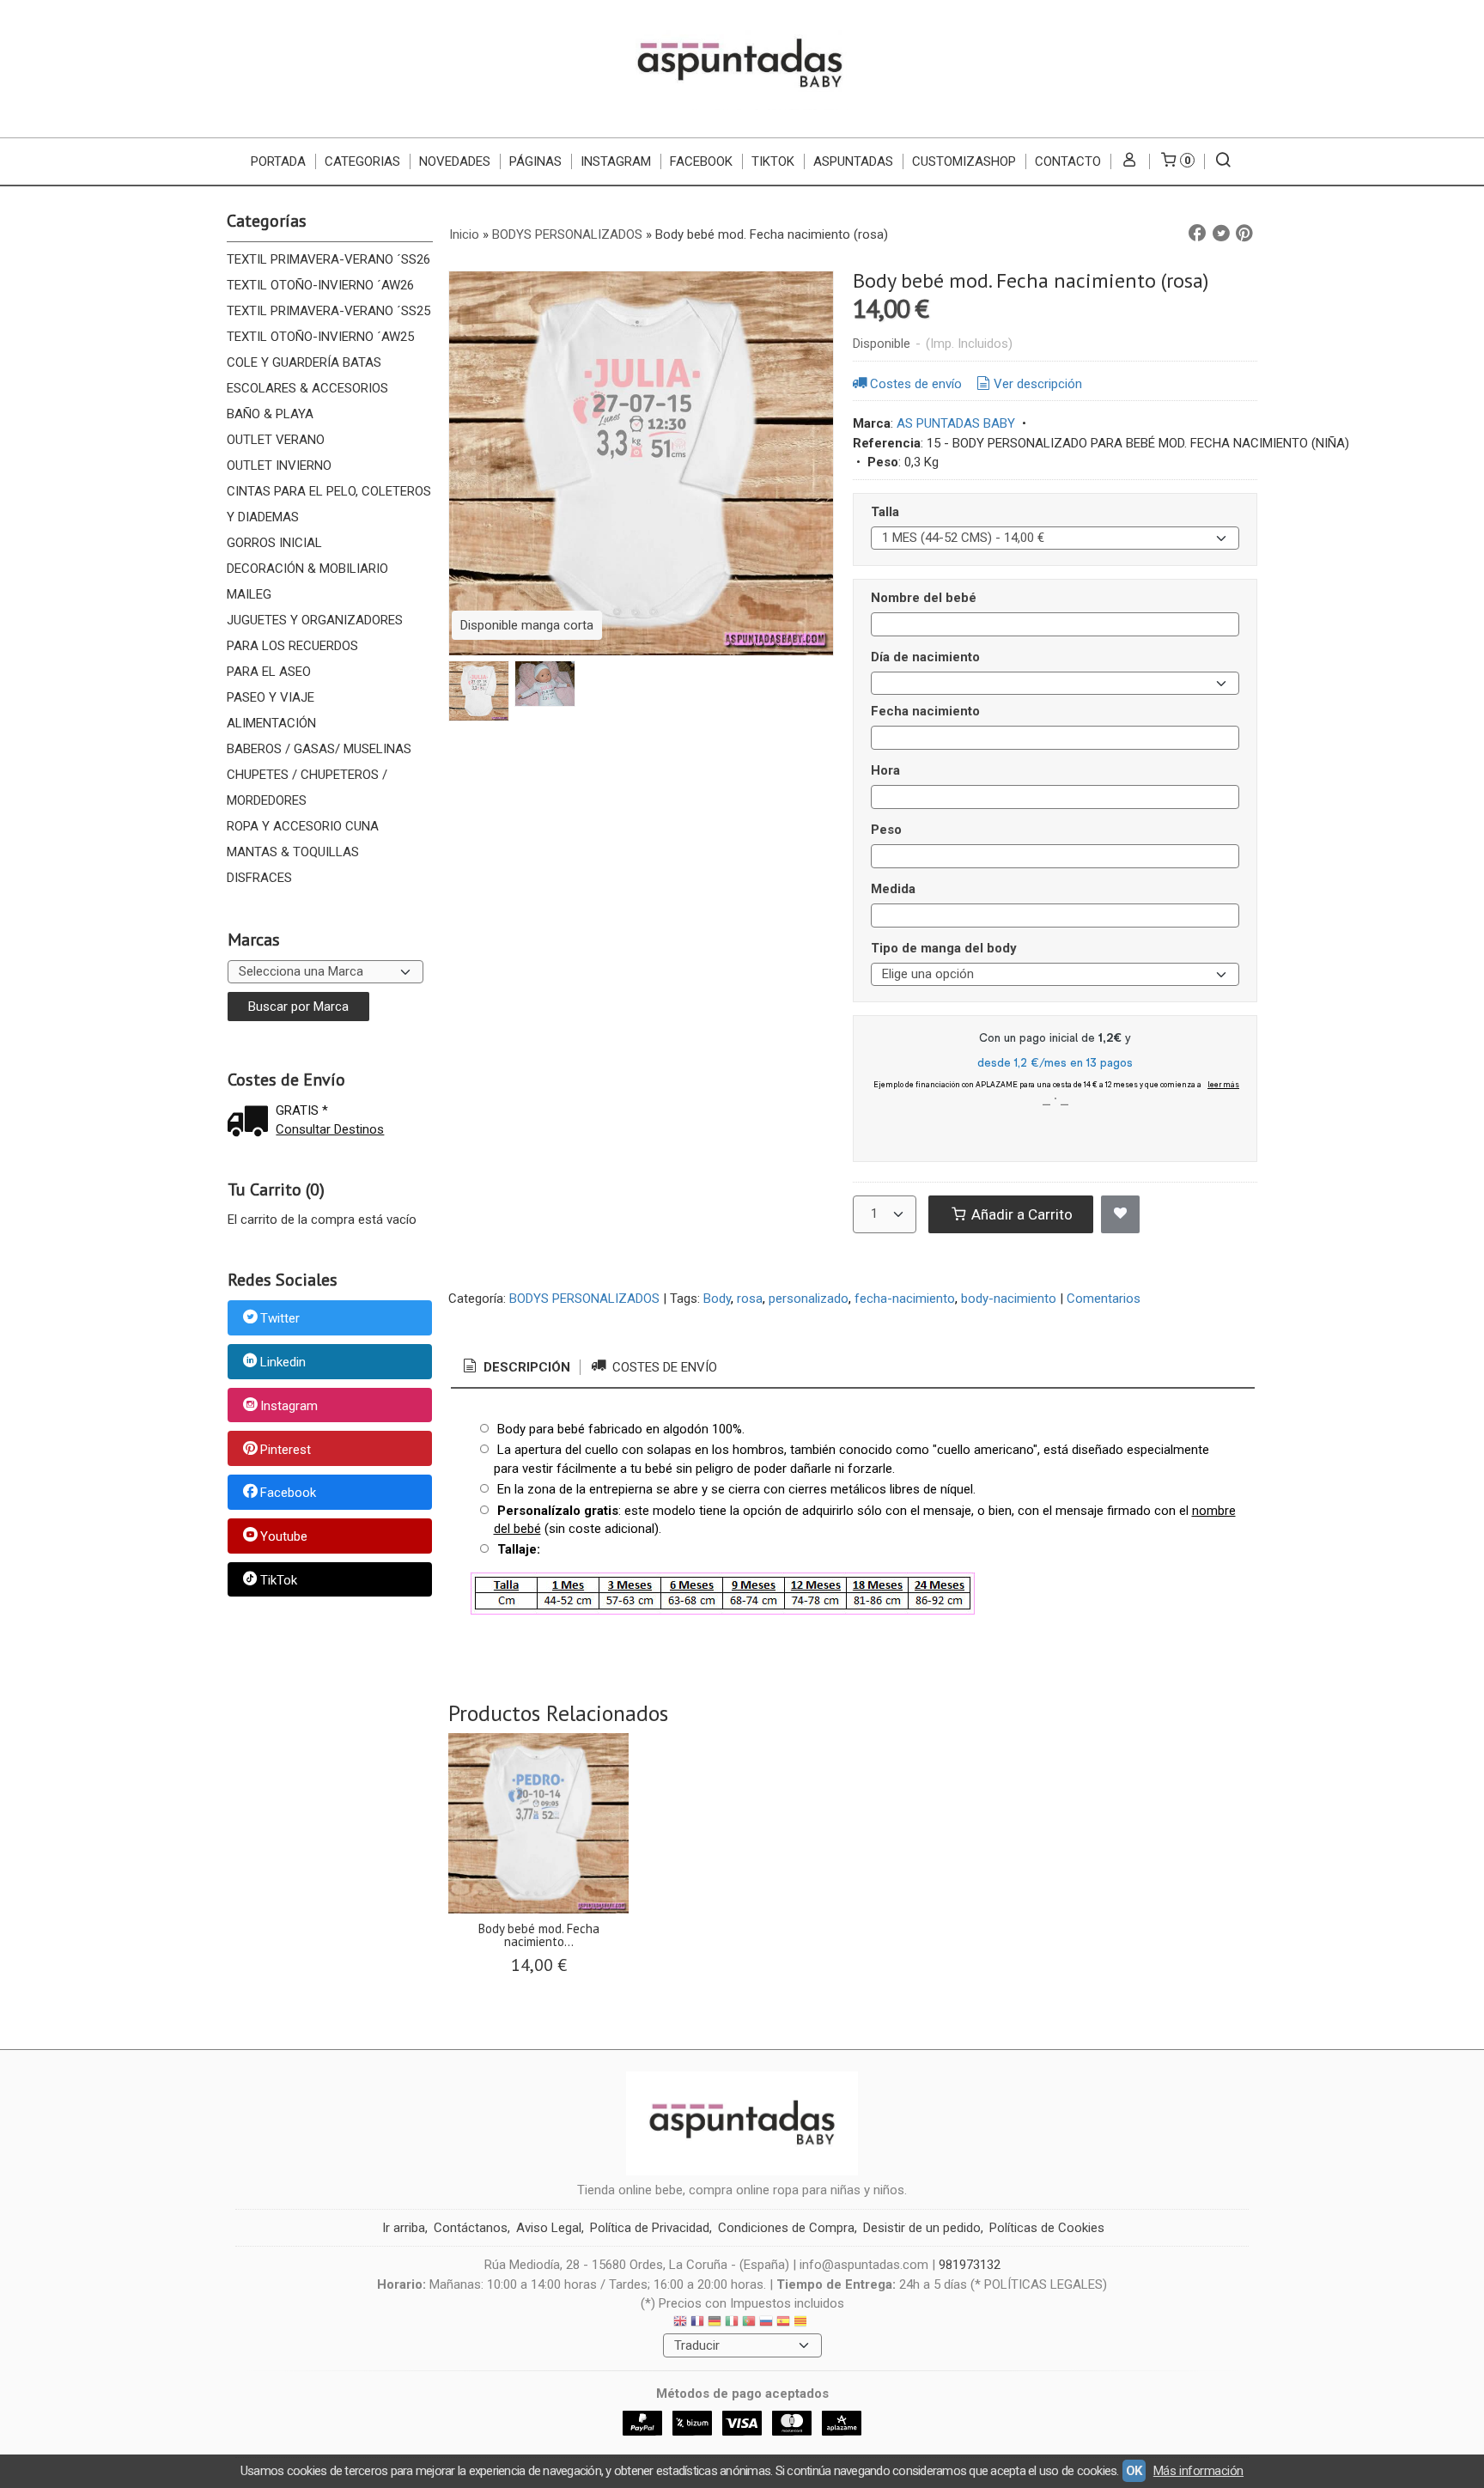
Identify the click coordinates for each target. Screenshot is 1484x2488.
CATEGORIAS (362, 161)
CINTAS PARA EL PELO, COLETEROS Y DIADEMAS (329, 504)
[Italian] (732, 2324)
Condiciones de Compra (786, 2228)
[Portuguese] (749, 2324)
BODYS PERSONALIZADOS (584, 1299)
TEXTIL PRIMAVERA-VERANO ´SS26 (328, 259)
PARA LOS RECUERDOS (292, 646)
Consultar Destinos (330, 1129)
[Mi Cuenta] (1130, 161)
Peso (886, 830)
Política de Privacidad (650, 2228)
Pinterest (286, 1450)
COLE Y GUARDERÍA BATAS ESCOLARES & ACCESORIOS (307, 375)
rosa (750, 1299)
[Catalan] (802, 2324)
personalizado (809, 1299)
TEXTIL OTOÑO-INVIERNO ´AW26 (320, 285)
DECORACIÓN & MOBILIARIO (307, 569)
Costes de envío (916, 384)
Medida (893, 889)
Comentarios (1104, 1299)
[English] (680, 2324)
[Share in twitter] (1221, 234)
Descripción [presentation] (525, 1367)
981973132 (970, 2265)
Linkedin (283, 1362)
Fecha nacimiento (925, 711)
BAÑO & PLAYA (270, 414)
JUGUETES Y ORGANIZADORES (315, 620)
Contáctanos (471, 2228)
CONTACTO (1068, 161)
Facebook (288, 1493)
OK (1134, 2471)
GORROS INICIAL (274, 543)
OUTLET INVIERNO (279, 465)
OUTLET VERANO (276, 440)
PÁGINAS (535, 161)
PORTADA (278, 161)
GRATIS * (302, 1110)
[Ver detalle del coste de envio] (252, 1123)
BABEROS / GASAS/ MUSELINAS (319, 749)
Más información (1198, 2471)
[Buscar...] (1223, 161)
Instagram (289, 1406)
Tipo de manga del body (944, 948)
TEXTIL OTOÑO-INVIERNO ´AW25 (320, 337)
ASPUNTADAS (853, 161)
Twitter (280, 1319)
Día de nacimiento (925, 657)
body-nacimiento (1009, 1299)
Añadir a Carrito (1020, 1214)
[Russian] (766, 2324)
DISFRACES (259, 878)
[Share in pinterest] (1244, 234)
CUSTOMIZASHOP (964, 161)
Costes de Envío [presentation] (663, 1367)
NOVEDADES (455, 161)
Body (717, 1299)
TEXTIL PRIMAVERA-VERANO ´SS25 (328, 311)
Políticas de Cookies (1047, 2228)
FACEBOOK (701, 161)
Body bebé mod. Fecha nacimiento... (539, 1935)
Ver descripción (1038, 384)
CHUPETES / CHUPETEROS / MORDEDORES (307, 788)
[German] (715, 2324)
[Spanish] (783, 2324)
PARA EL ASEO (269, 672)
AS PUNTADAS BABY (956, 423)
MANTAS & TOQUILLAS (293, 852)
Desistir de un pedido (922, 2228)
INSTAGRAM (616, 161)
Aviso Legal (549, 2228)
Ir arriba (404, 2228)
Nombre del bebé (924, 598)
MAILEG (249, 594)
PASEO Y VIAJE (271, 697)
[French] (697, 2324)
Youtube (284, 1536)
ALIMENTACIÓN (271, 723)
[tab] (515, 1368)
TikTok (773, 161)
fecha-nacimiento (905, 1299)
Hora (885, 770)
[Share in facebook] (1197, 234)
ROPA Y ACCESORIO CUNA (303, 826)
